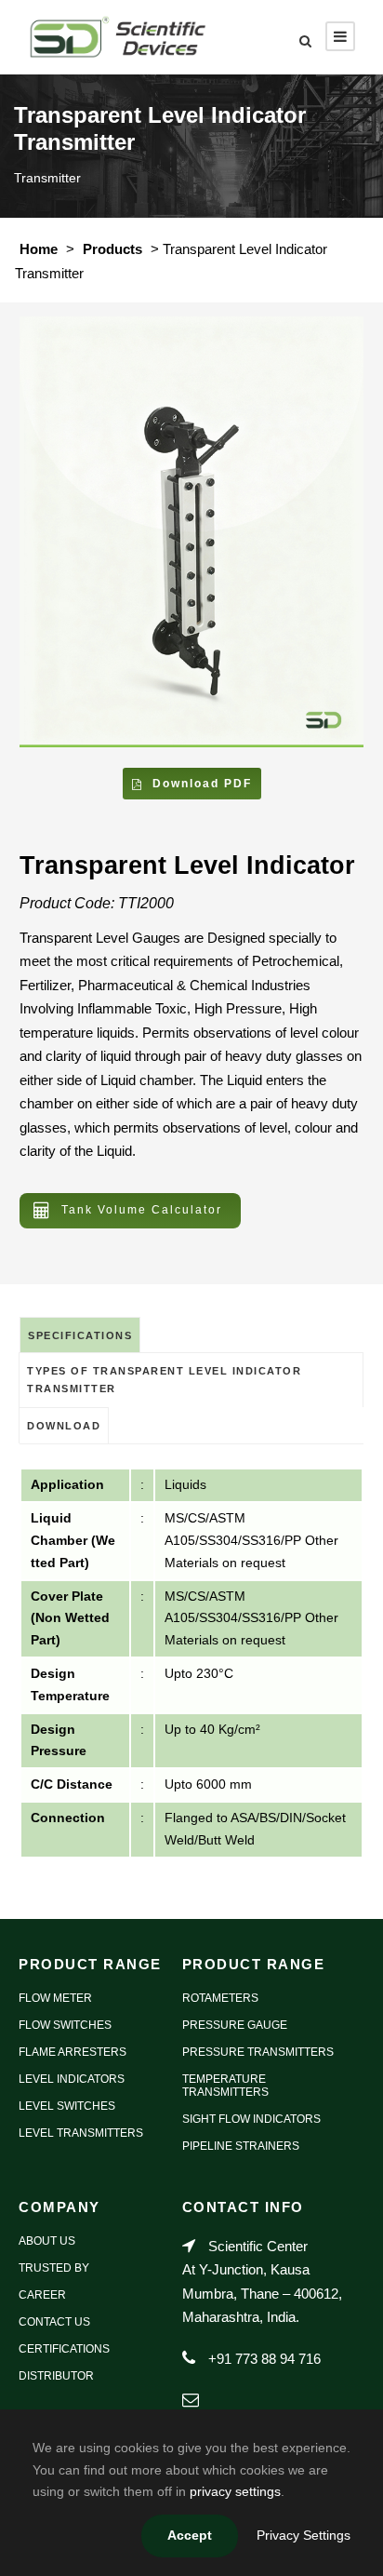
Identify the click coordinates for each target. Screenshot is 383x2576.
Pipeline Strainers (241, 2146)
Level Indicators (72, 2079)
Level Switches (67, 2106)
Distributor (56, 2376)
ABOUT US (47, 2241)
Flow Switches (65, 2025)
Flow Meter (55, 1998)
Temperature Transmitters (225, 2086)
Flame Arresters (73, 2052)
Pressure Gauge (235, 2025)
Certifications (64, 2349)
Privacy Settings (304, 2535)
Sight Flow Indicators (251, 2119)
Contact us (54, 2322)
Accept (190, 2535)
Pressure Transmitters (258, 2052)
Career (42, 2295)
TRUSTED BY (54, 2268)
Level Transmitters (81, 2133)
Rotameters (220, 1998)
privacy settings (235, 2491)
